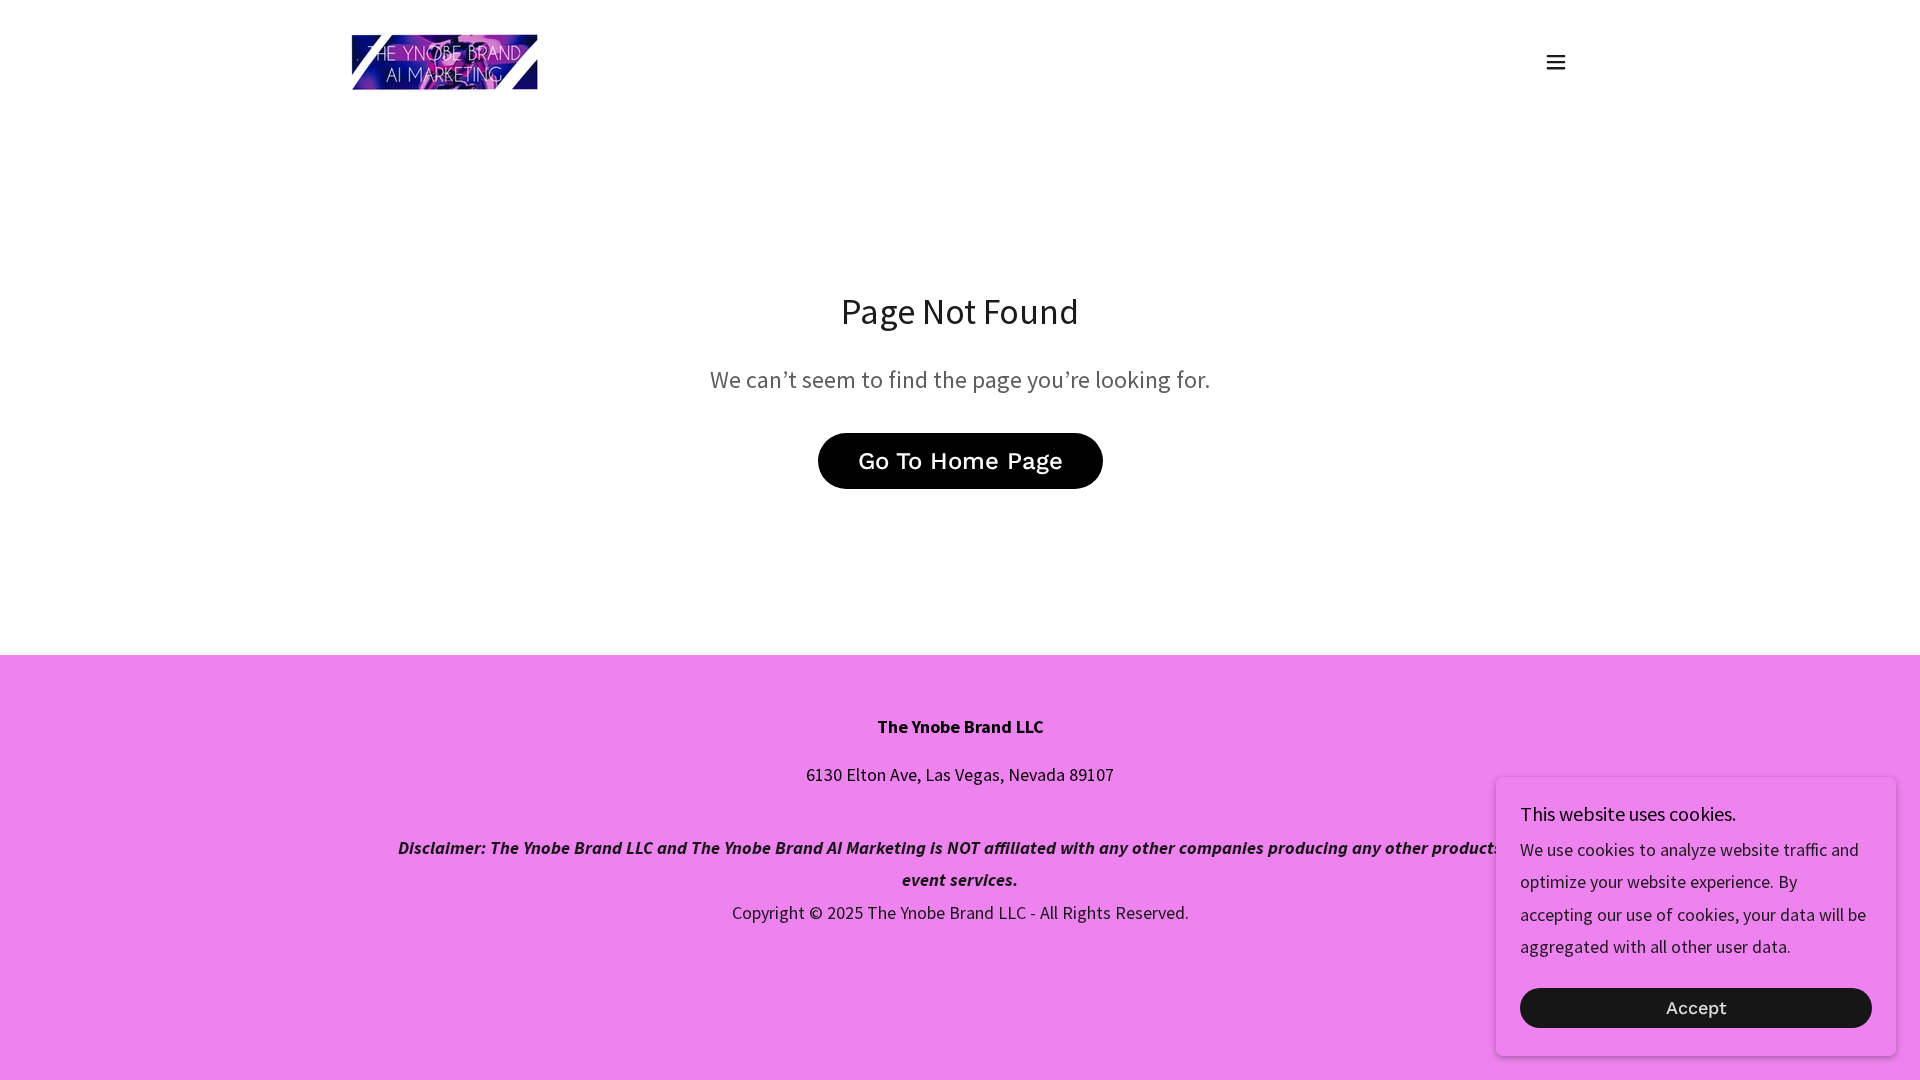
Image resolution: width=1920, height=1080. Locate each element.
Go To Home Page (960, 461)
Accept (1696, 1008)
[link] (444, 59)
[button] (1556, 62)
